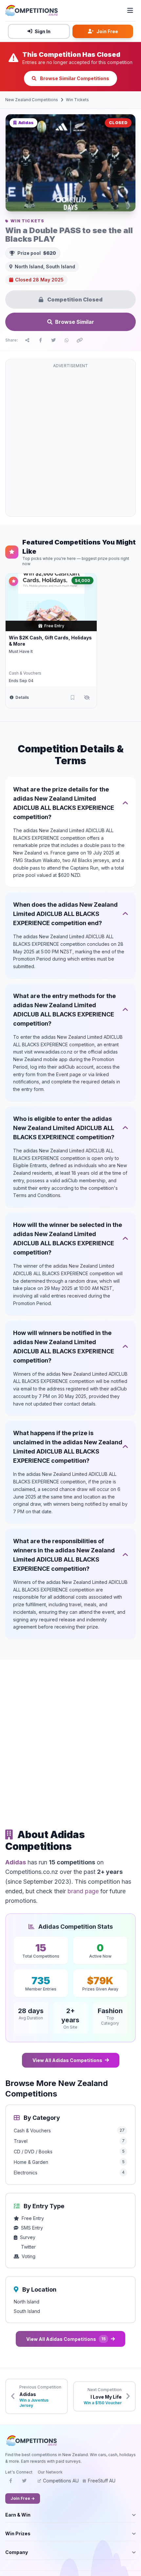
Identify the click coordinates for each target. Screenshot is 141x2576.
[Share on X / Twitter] (53, 340)
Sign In (43, 31)
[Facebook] (10, 2483)
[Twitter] (24, 2483)
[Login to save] (72, 698)
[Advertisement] (70, 442)
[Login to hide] (87, 698)
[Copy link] (80, 340)
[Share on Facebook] (40, 340)
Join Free (107, 31)
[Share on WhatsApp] (67, 340)
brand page (83, 1891)
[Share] (27, 340)
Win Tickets (77, 100)
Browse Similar (75, 322)
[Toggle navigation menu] (130, 11)
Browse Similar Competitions (74, 78)
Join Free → (23, 2498)
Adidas (16, 1862)
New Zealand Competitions (32, 100)
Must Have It (21, 651)
